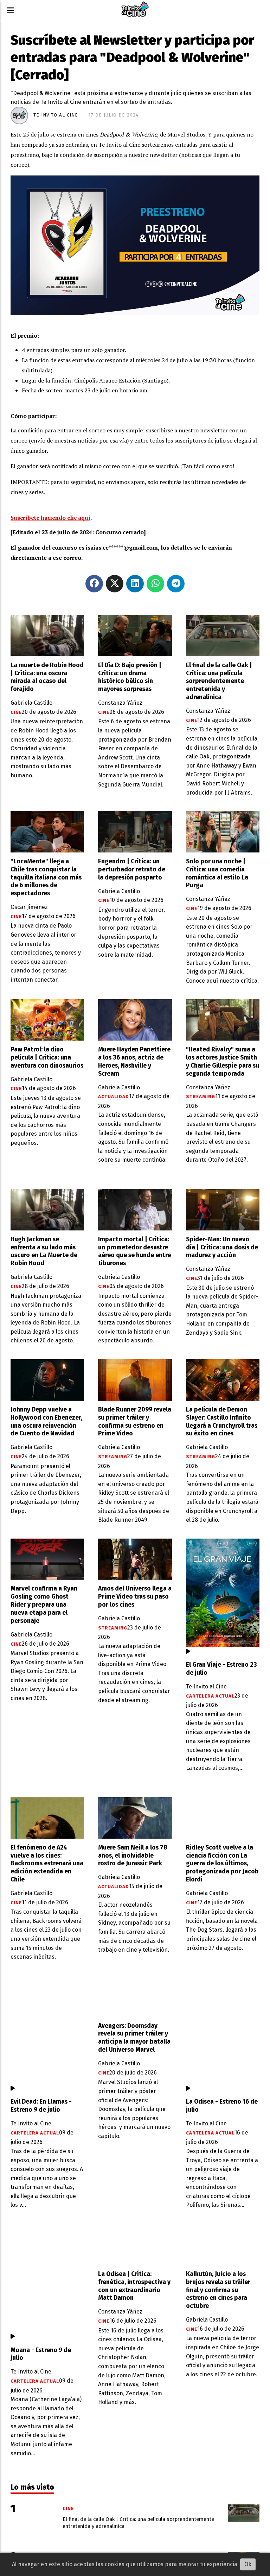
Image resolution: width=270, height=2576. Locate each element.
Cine (16, 712)
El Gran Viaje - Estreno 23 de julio (221, 1669)
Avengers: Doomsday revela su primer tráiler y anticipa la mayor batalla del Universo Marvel (134, 2038)
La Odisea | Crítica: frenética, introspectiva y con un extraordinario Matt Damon (134, 2286)
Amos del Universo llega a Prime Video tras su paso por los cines (135, 1597)
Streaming (201, 1097)
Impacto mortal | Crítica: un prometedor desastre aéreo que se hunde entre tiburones (134, 1252)
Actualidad (114, 1097)
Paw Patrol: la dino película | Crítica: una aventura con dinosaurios (47, 1058)
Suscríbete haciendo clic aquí (50, 518)
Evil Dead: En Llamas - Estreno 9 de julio (41, 2106)
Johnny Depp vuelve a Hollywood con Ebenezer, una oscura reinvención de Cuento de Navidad (46, 1422)
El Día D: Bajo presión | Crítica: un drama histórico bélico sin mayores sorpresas (130, 677)
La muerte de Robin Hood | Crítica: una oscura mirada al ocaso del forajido (47, 677)
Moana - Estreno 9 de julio (41, 2354)
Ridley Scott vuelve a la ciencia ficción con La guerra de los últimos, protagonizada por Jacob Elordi (222, 1864)
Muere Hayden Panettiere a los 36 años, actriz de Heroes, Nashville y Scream (134, 1062)
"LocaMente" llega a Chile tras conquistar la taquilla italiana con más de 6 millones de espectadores (46, 878)
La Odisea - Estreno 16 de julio (222, 2106)
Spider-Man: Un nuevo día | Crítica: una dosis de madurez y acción (222, 1247)
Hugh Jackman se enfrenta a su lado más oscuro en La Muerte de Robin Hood (44, 1252)
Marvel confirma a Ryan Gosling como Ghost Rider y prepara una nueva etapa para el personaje (44, 1605)
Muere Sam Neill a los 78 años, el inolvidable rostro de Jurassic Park (133, 1856)
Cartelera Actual (210, 1696)
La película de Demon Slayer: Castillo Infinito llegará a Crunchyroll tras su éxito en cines (222, 1422)
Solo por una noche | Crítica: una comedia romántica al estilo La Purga (217, 874)
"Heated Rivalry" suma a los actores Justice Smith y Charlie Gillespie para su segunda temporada (223, 1062)
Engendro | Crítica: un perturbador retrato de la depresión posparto (132, 869)
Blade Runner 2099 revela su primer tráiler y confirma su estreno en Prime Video (135, 1422)
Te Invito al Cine (56, 115)
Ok (248, 2564)
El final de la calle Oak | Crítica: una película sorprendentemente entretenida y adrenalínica (219, 681)
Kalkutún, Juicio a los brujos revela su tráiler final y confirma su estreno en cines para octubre (218, 2290)
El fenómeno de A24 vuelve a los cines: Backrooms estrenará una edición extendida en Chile (47, 1864)
